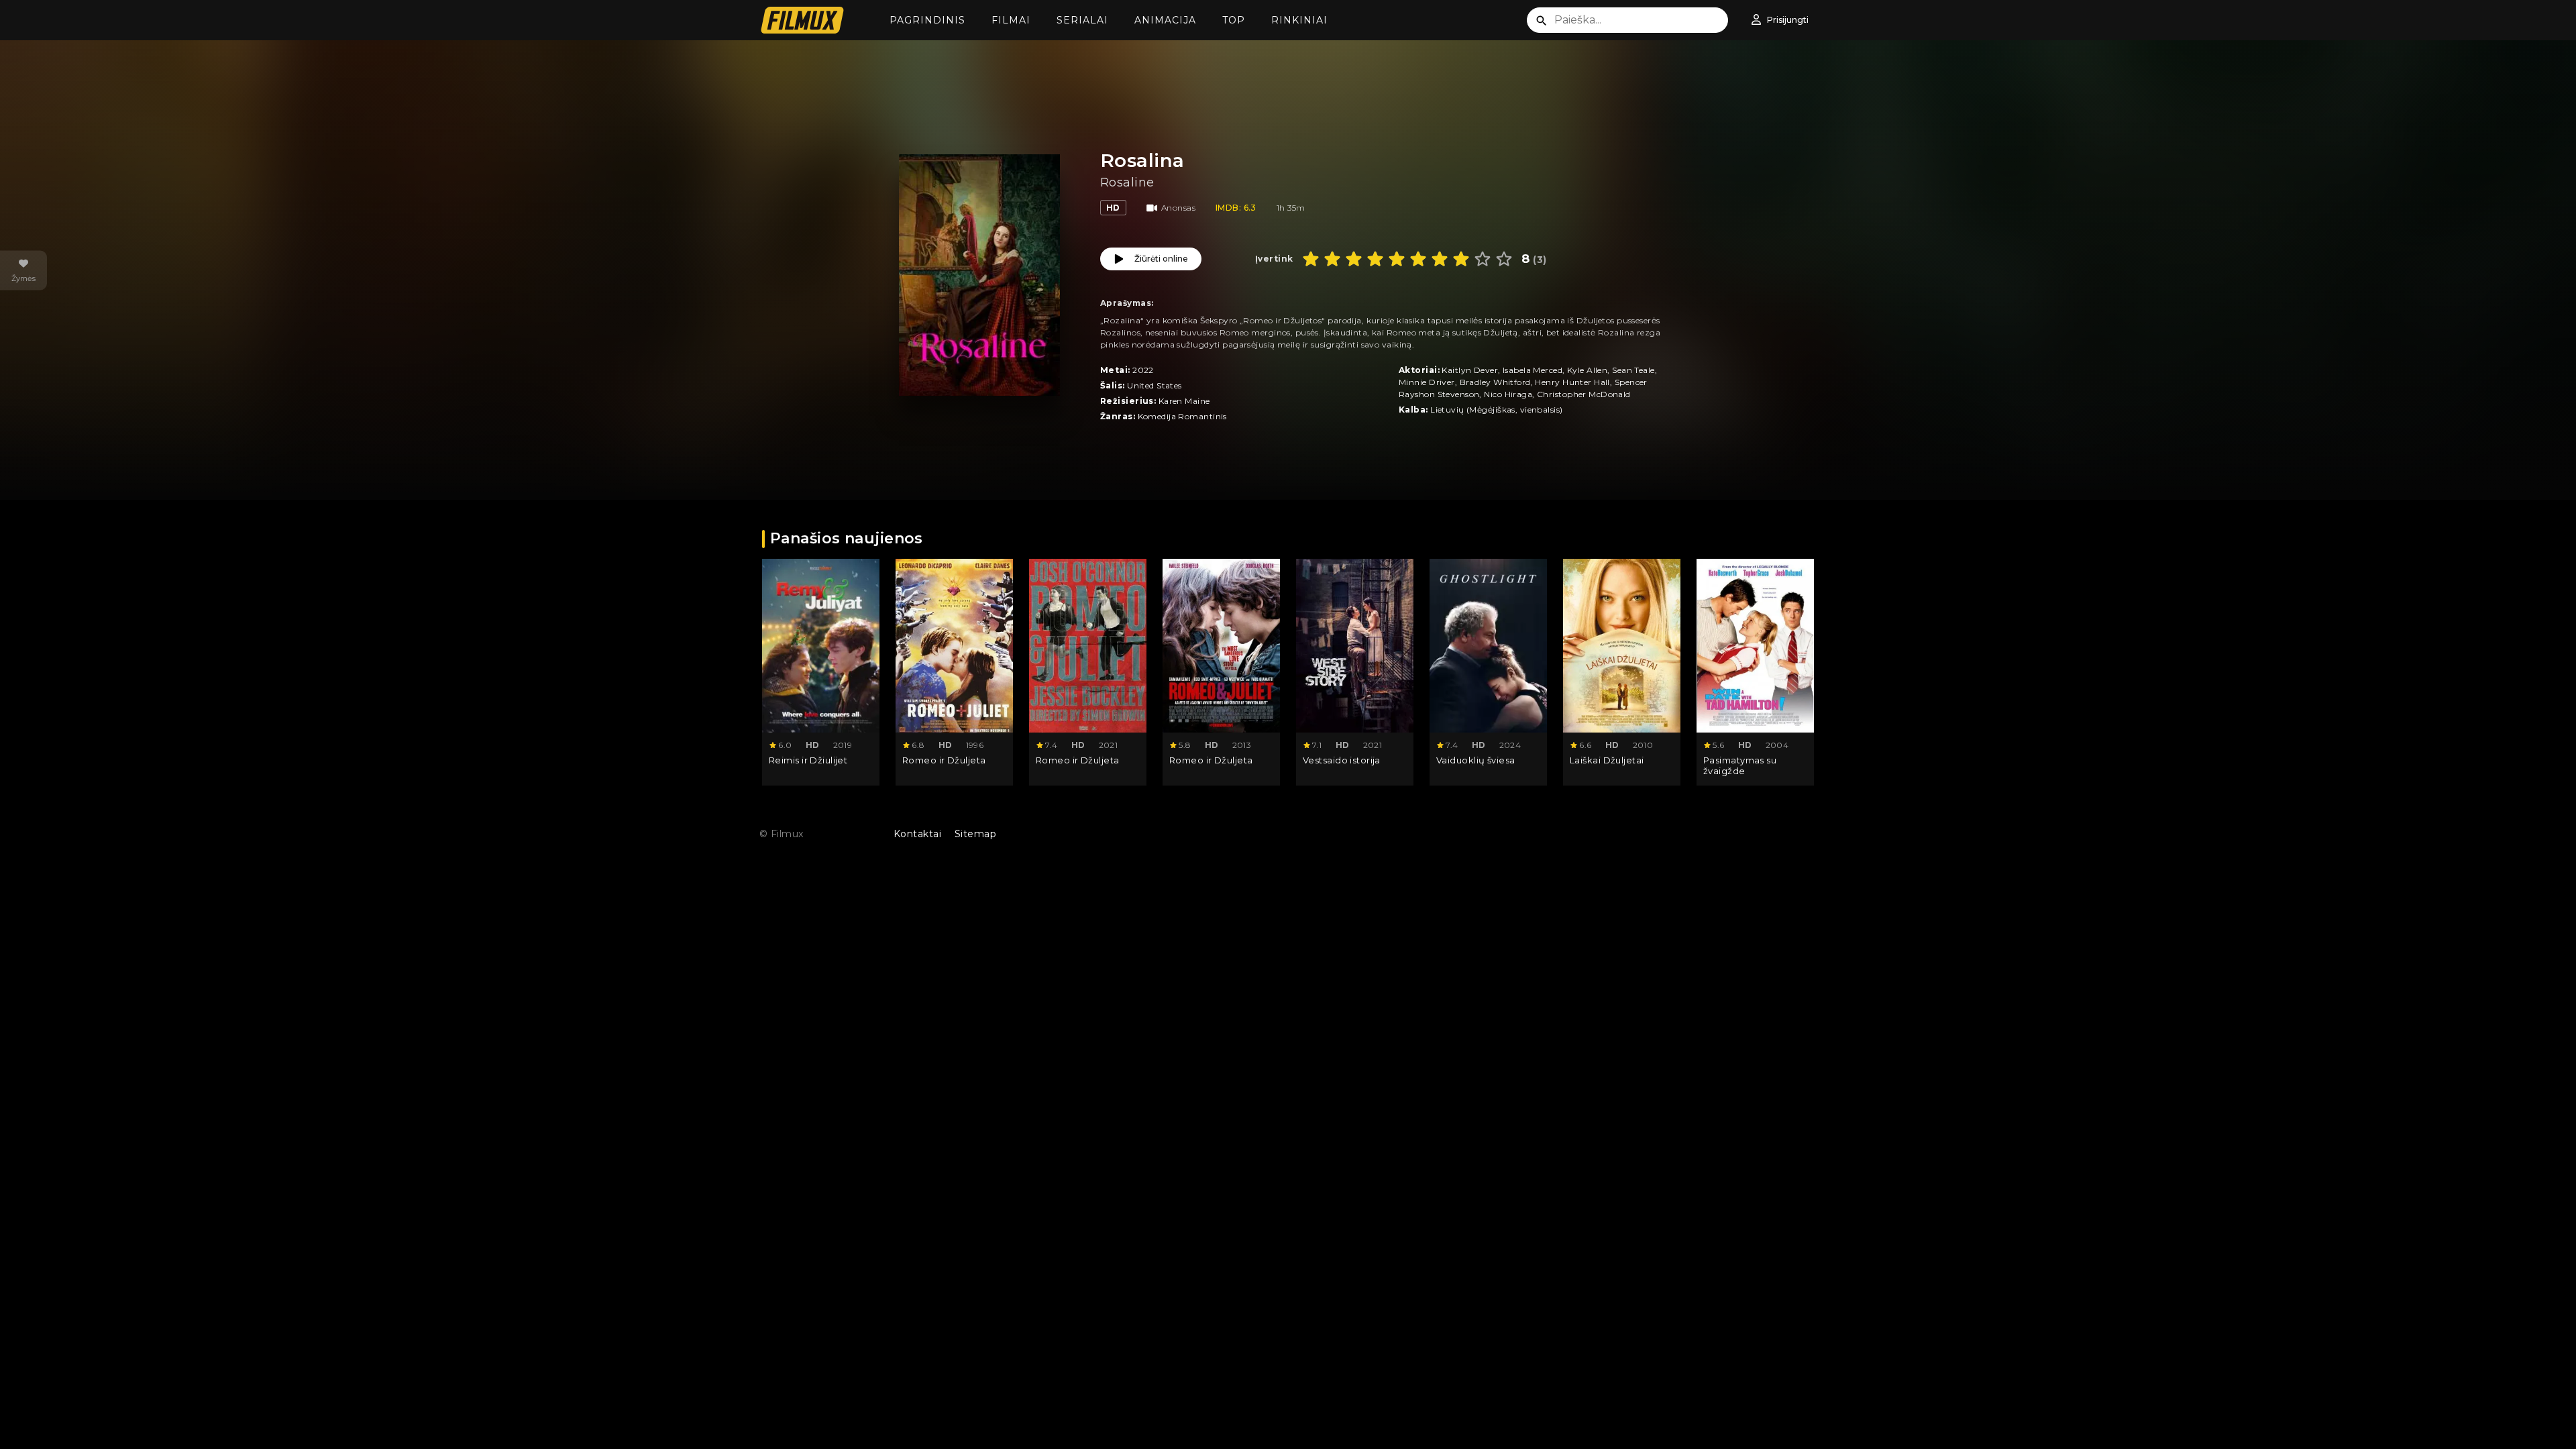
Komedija (1157, 416)
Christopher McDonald (1584, 394)
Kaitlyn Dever (1470, 370)
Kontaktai (917, 834)
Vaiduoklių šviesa (1475, 760)
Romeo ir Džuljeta (944, 760)
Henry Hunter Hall (1572, 382)
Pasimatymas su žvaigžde (1740, 766)
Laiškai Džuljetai (1607, 760)
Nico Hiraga (1508, 394)
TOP (1234, 20)
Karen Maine (1184, 401)
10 (1504, 259)
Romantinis (1202, 416)
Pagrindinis (927, 20)
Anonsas (1178, 208)
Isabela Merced (1533, 370)
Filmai (1011, 20)
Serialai (1082, 20)
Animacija (1165, 20)
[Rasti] (1542, 21)
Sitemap (975, 834)
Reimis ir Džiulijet (808, 760)
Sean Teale (1633, 370)
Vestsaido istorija (1342, 760)
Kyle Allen (1587, 370)
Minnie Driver (1427, 382)
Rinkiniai (1299, 20)
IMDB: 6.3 (1236, 208)
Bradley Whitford (1495, 382)
